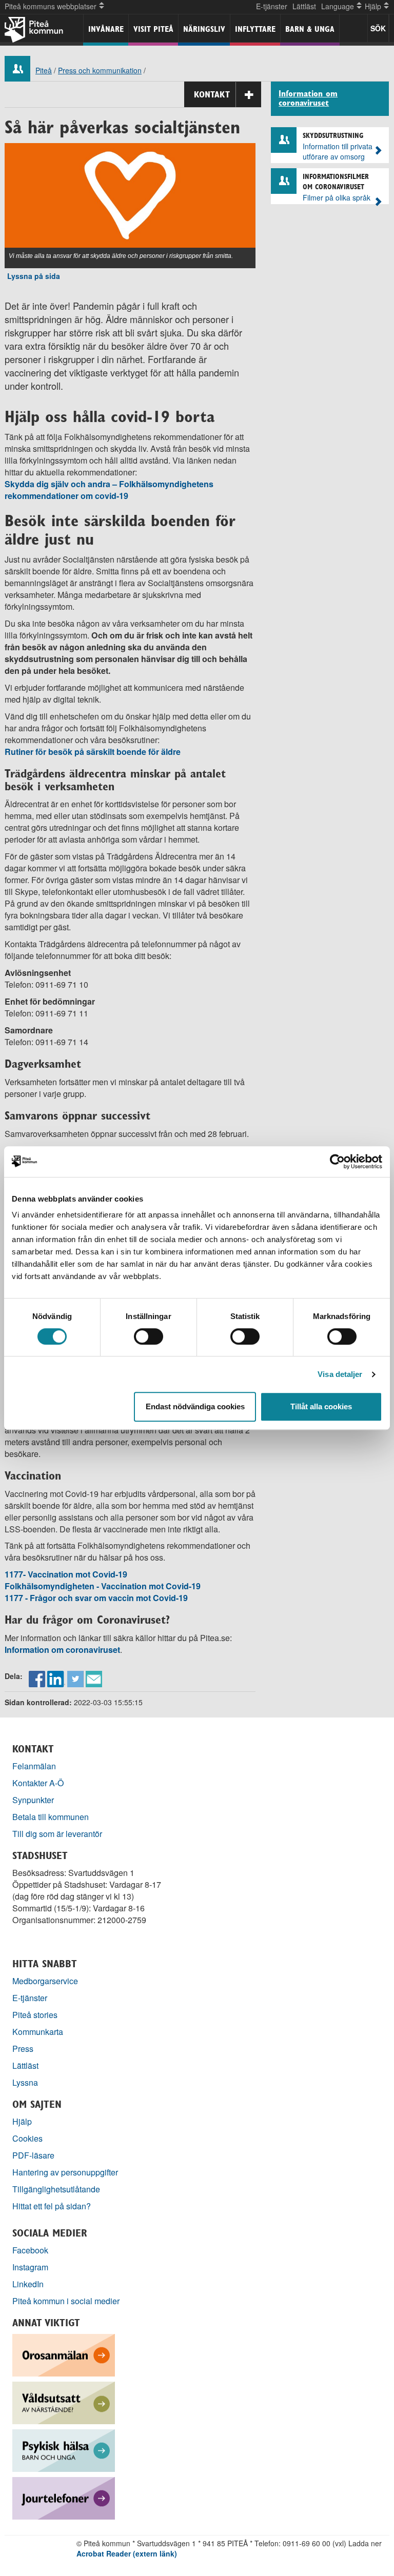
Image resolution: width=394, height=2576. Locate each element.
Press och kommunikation (100, 70)
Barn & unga (310, 29)
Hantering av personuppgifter (65, 2172)
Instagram (30, 2267)
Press (23, 2049)
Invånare (106, 29)
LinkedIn (28, 2284)
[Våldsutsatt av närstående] (64, 2402)
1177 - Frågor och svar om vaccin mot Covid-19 (96, 1598)
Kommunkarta (38, 2032)
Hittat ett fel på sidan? (52, 2206)
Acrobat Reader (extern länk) (127, 2553)
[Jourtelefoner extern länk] (64, 2497)
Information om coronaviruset (62, 1650)
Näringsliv (204, 29)
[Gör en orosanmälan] (64, 2354)
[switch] (149, 1336)
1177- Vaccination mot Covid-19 (66, 1574)
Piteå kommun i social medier (66, 2301)
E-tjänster (272, 6)
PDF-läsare (33, 2155)
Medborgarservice (45, 1981)
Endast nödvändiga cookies (195, 1406)
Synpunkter (33, 1800)
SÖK (378, 28)
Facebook (30, 2250)
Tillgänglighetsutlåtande (56, 2189)
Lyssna (25, 2082)
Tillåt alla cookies (321, 1406)
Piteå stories (35, 2015)
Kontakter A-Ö (38, 1783)
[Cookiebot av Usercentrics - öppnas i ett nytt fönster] (337, 1162)
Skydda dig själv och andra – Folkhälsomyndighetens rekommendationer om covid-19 (109, 490)
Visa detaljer (340, 1374)
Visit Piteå (153, 29)
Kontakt (212, 94)
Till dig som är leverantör (58, 1834)
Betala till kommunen (51, 1817)
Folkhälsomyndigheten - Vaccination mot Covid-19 (103, 1586)
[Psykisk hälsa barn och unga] (64, 2450)
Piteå (44, 70)
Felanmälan (34, 1766)
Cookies (27, 2138)
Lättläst (304, 6)
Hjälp (22, 2121)
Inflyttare (255, 29)
